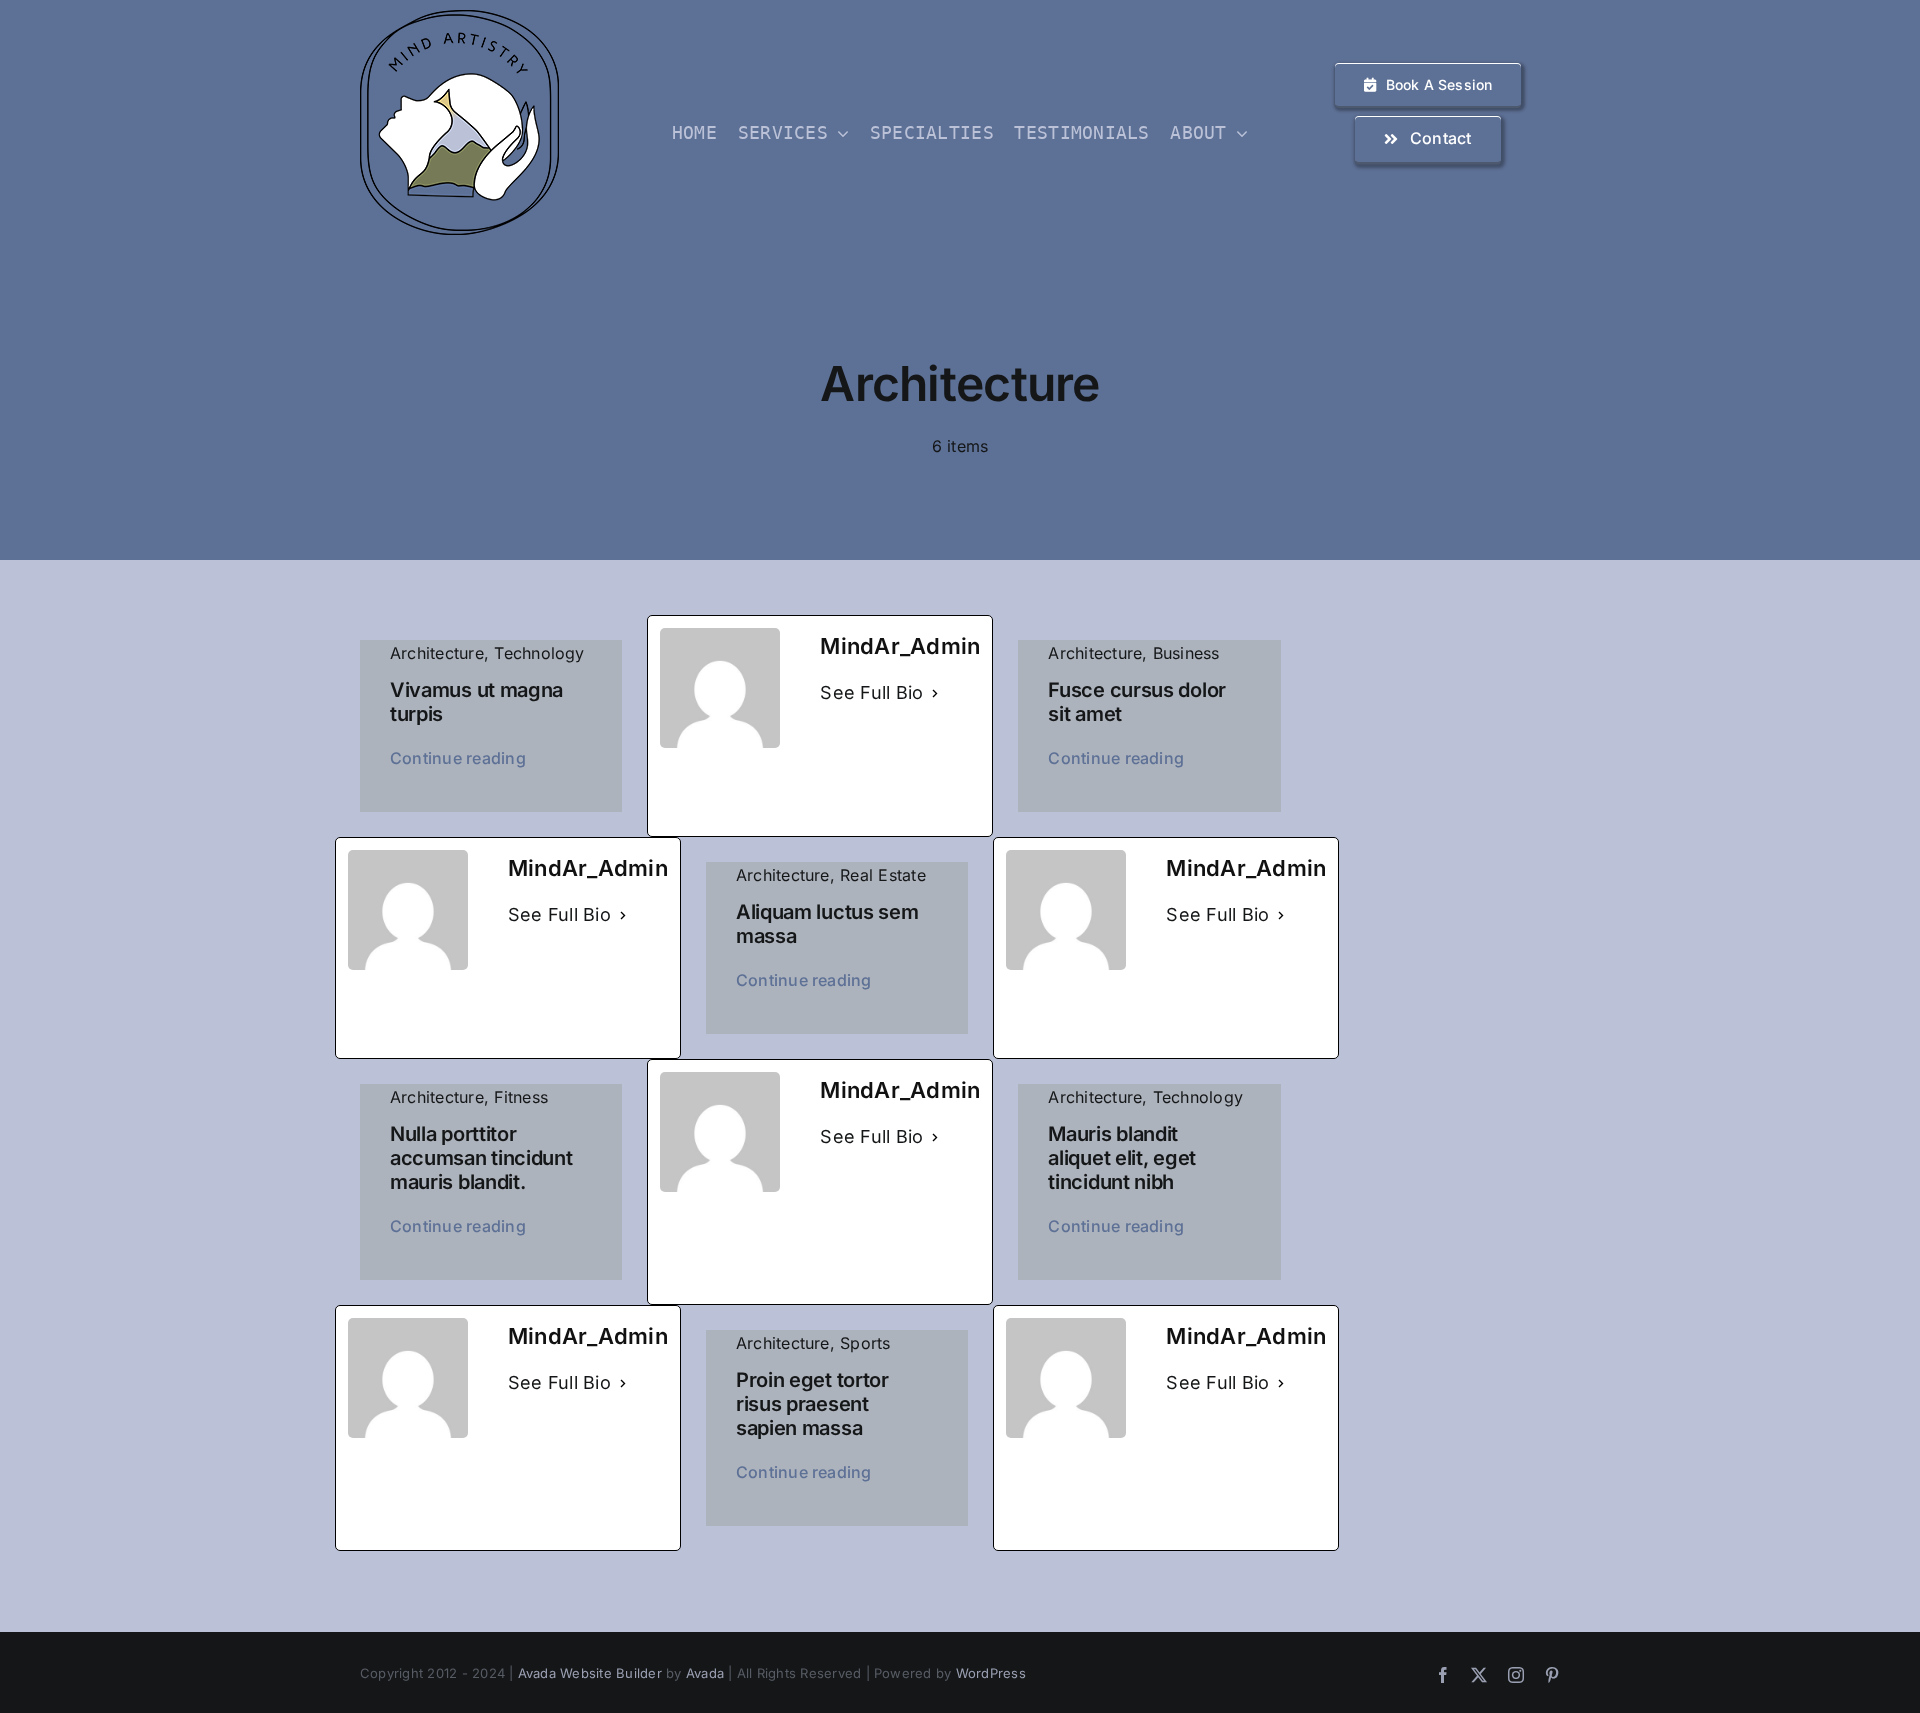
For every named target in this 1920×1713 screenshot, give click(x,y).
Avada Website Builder (590, 1673)
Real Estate (883, 875)
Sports (865, 1343)
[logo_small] (459, 18)
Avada (705, 1673)
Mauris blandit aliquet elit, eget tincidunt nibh (1122, 1158)
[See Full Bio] (935, 693)
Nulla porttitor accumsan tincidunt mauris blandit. (481, 1158)
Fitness (521, 1097)
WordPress (991, 1673)
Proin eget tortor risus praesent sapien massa (812, 1404)
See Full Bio (871, 692)
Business (1186, 653)
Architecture (437, 653)
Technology (539, 653)
